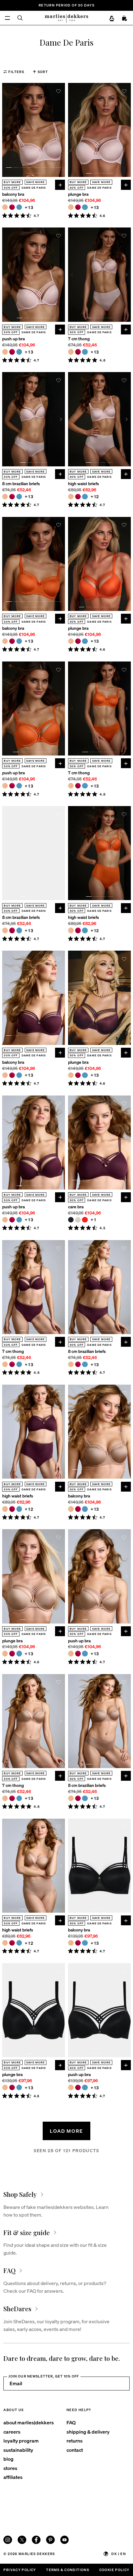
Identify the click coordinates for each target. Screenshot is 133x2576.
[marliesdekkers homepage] (66, 18)
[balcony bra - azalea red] (12, 207)
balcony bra (13, 194)
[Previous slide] (6, 130)
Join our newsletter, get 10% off (44, 2376)
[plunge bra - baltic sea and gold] (85, 207)
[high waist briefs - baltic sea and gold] (85, 497)
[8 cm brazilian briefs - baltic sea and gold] (19, 497)
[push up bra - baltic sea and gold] (19, 352)
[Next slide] (61, 130)
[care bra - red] (85, 1220)
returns (75, 2441)
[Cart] (125, 18)
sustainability (18, 2450)
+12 (95, 496)
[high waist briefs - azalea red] (78, 497)
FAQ (71, 2422)
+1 (93, 1220)
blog (9, 2459)
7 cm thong (79, 339)
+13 (29, 207)
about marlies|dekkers (29, 2422)
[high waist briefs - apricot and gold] (71, 497)
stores (10, 2468)
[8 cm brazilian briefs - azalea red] (12, 497)
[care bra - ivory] (78, 1220)
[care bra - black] (71, 1220)
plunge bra (78, 194)
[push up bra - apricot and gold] (5, 352)
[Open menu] (7, 18)
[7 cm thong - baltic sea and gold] (85, 352)
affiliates (13, 2477)
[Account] (112, 18)
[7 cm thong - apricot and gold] (71, 352)
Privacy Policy (20, 2570)
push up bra (13, 339)
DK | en (119, 2554)
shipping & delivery (88, 2432)
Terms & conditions (68, 2570)
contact (75, 2450)
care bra (76, 1207)
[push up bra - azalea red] (12, 352)
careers (12, 2432)
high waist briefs (84, 483)
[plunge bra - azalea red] (78, 207)
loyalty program (21, 2441)
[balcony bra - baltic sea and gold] (19, 207)
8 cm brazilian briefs (21, 483)
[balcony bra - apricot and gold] (5, 207)
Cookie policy (114, 2570)
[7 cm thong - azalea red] (78, 352)
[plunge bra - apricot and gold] (71, 207)
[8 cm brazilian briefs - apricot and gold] (5, 497)
